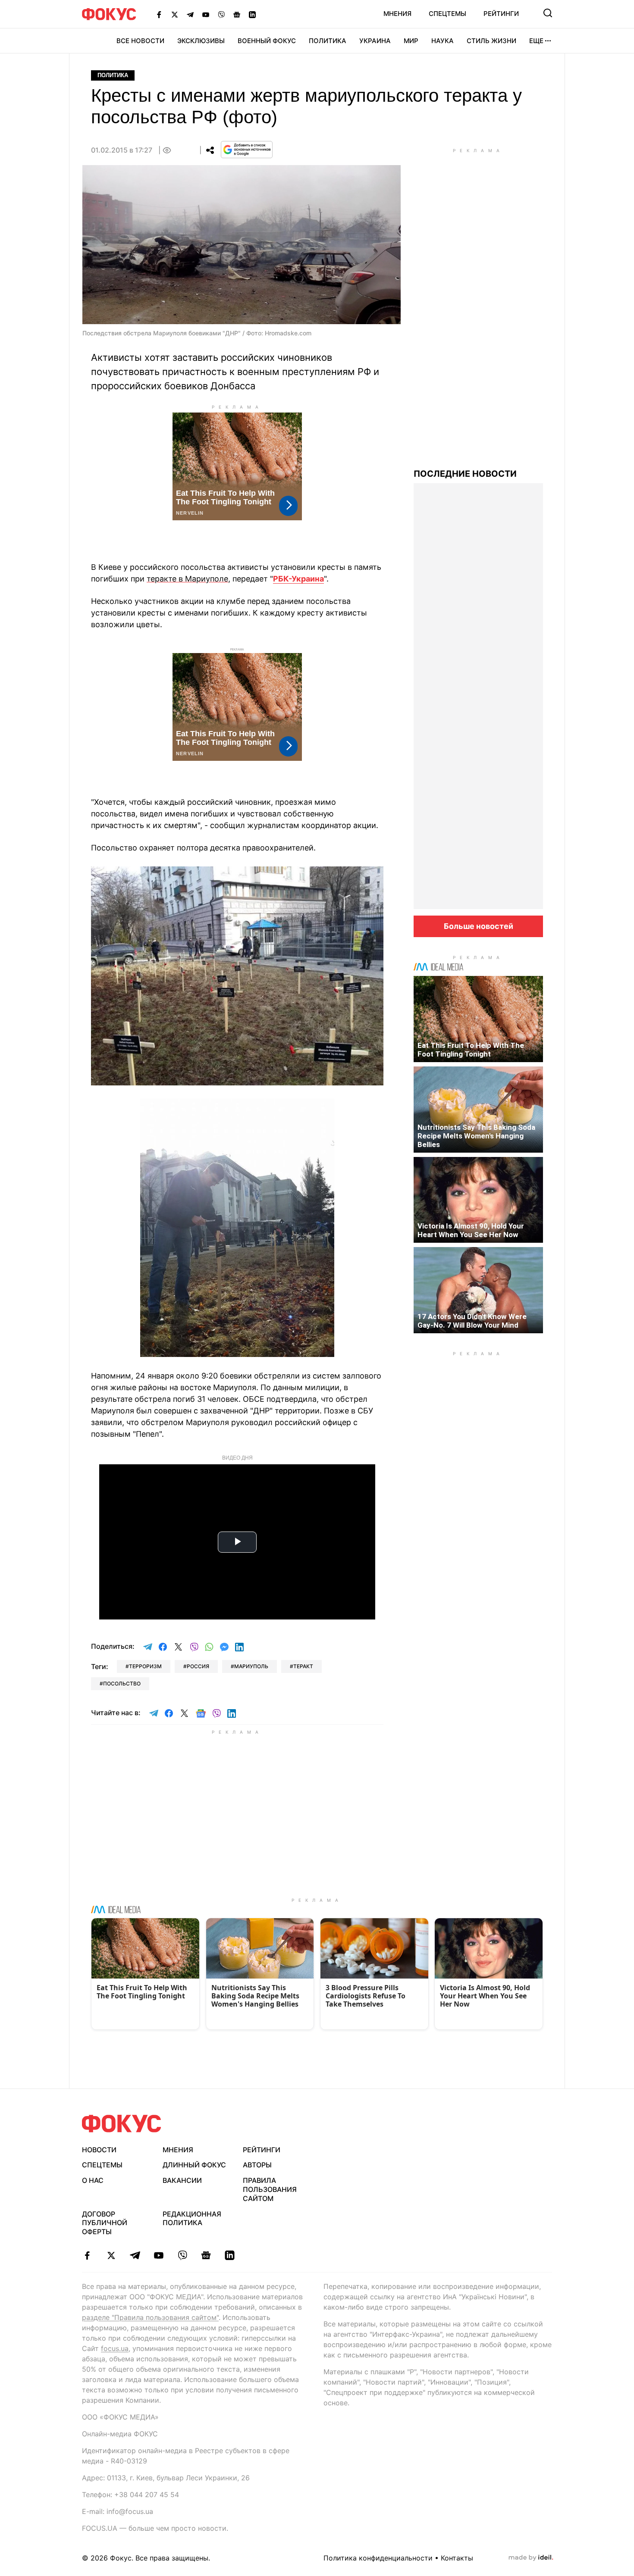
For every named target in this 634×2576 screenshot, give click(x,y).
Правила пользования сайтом (270, 2189)
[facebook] (87, 2255)
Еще (536, 41)
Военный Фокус (267, 41)
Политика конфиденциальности (378, 2558)
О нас (93, 2180)
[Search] (548, 13)
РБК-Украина (298, 579)
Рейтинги (501, 14)
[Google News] (237, 14)
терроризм (145, 1666)
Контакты (457, 2558)
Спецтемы (447, 14)
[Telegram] (190, 14)
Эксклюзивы (201, 41)
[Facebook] (159, 14)
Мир (411, 41)
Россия (198, 1666)
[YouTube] (206, 14)
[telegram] (135, 2255)
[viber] (182, 2255)
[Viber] (221, 14)
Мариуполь (251, 1666)
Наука (443, 41)
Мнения (397, 14)
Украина (375, 41)
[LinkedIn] (252, 14)
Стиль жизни (491, 41)
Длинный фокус (194, 2165)
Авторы (257, 2165)
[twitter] (111, 2255)
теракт (303, 1666)
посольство (122, 1683)
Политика (328, 41)
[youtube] (158, 2255)
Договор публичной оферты (105, 2223)
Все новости (140, 41)
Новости (99, 2150)
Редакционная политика (192, 2218)
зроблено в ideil (531, 2558)
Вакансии (182, 2180)
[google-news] (206, 2255)
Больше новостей (479, 926)
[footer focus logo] (122, 2124)
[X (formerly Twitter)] (175, 14)
